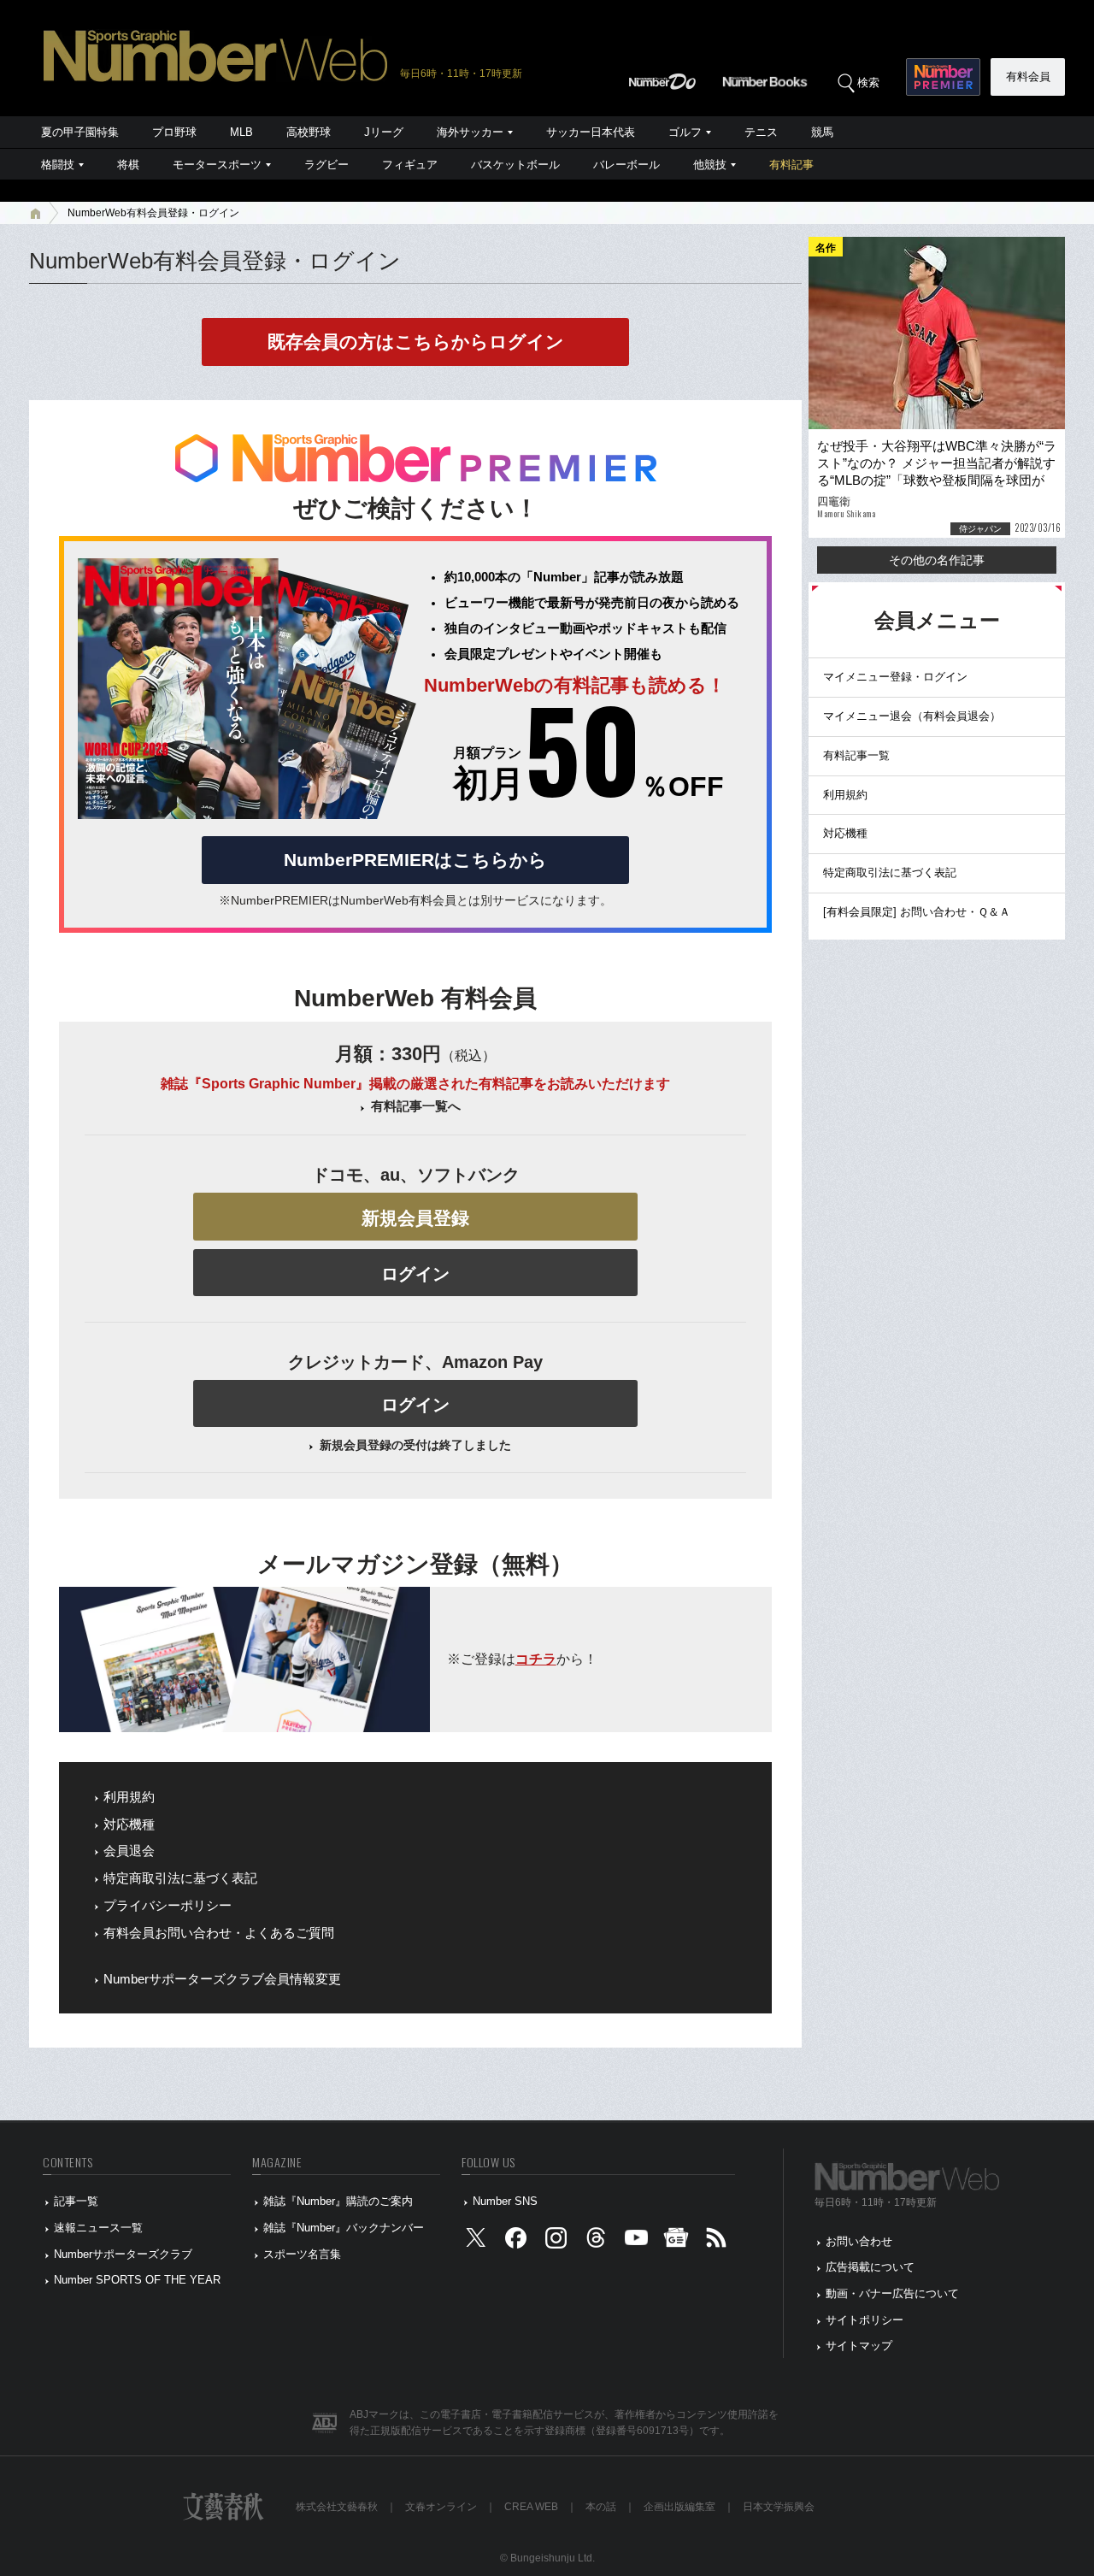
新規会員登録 (415, 1218)
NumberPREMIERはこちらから (415, 860)
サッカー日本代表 (591, 132)
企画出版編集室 (679, 2507)
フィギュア (410, 165)
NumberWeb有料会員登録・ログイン (153, 213)
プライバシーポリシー (168, 1906)
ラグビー (326, 165)
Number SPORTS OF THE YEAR (137, 2280)
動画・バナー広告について (892, 2293)
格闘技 (58, 165)
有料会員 (1028, 77)
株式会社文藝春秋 (337, 2507)
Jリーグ (384, 132)
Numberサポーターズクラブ (123, 2254)
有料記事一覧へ (416, 1106)
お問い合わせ (859, 2241)
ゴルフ (685, 132)
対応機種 (129, 1824)
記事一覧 (76, 2201)
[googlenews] (676, 2241)
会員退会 (129, 1851)
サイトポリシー (865, 2320)
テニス (761, 132)
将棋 (128, 165)
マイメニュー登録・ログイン (895, 677)
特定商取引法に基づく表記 (180, 1878)
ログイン (415, 1274)
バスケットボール (515, 165)
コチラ (536, 1659)
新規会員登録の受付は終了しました (415, 1445)
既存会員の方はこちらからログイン (416, 342)
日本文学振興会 (779, 2507)
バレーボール (626, 165)
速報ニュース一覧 (98, 2228)
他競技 (710, 165)
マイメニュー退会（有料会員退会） (912, 716)
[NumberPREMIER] (943, 77)
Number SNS (505, 2201)
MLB (241, 132)
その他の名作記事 (937, 560)
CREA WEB (531, 2507)
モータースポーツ (217, 165)
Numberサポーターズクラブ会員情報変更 (222, 1979)
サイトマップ (859, 2346)
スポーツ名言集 (302, 2254)
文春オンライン (441, 2507)
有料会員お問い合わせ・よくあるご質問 (219, 1933)
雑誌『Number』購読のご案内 (338, 2201)
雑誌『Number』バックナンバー (344, 2228)
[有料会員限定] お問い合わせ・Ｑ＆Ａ (917, 912)
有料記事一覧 (856, 755)
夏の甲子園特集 (80, 132)
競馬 (822, 132)
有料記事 (791, 165)
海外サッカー (470, 132)
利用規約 (129, 1797)
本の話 (601, 2507)
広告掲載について (870, 2267)
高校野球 (309, 132)
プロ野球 (174, 132)
